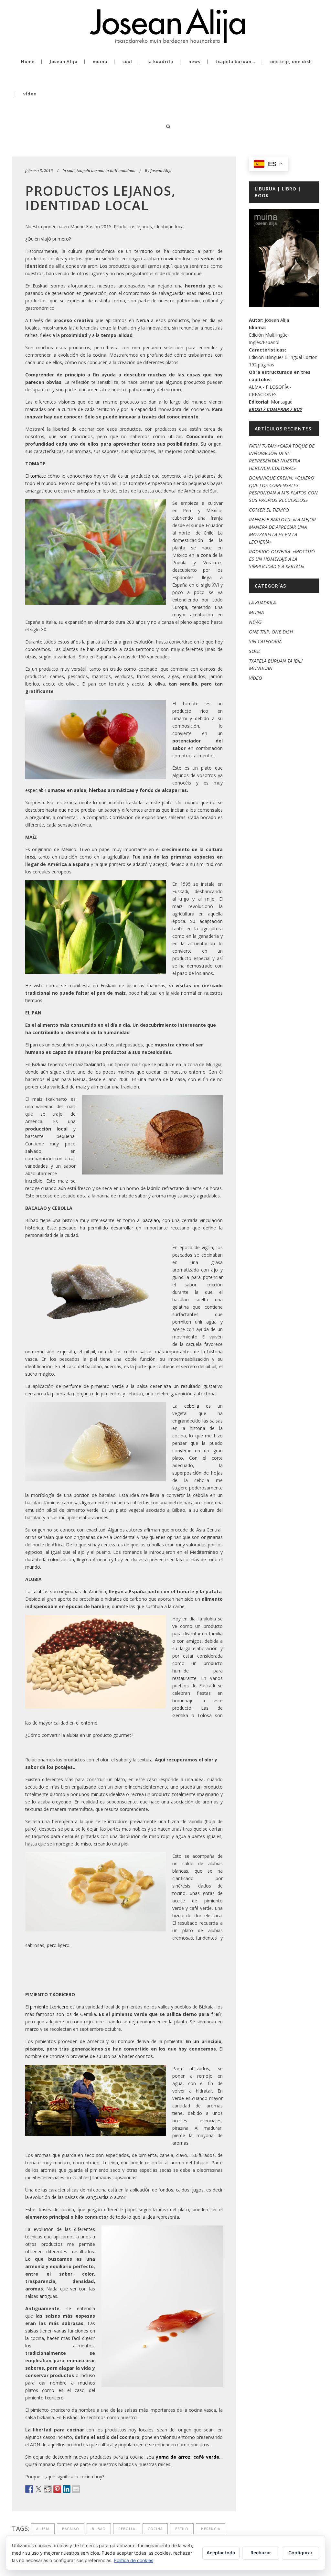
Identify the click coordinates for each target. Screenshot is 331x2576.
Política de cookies (133, 2560)
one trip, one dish (271, 632)
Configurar (300, 2553)
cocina (155, 2529)
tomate (38, 476)
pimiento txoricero (49, 2007)
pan (34, 1045)
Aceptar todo (221, 2553)
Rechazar (261, 2553)
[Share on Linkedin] (67, 2489)
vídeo (256, 678)
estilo (182, 2529)
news (255, 622)
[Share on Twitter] (38, 2489)
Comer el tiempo (269, 510)
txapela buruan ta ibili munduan (106, 171)
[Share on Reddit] (48, 2489)
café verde (206, 2457)
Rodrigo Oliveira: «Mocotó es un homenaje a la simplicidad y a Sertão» (282, 559)
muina (256, 612)
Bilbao (99, 2529)
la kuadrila (262, 602)
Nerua (143, 320)
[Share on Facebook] (29, 2489)
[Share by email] (76, 2489)
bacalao (151, 1220)
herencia (211, 2529)
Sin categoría (265, 641)
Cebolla (127, 2529)
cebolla (192, 1406)
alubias (41, 1591)
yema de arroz (173, 2457)
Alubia (43, 2529)
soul (71, 171)
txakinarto (95, 1064)
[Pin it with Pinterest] (57, 2489)
